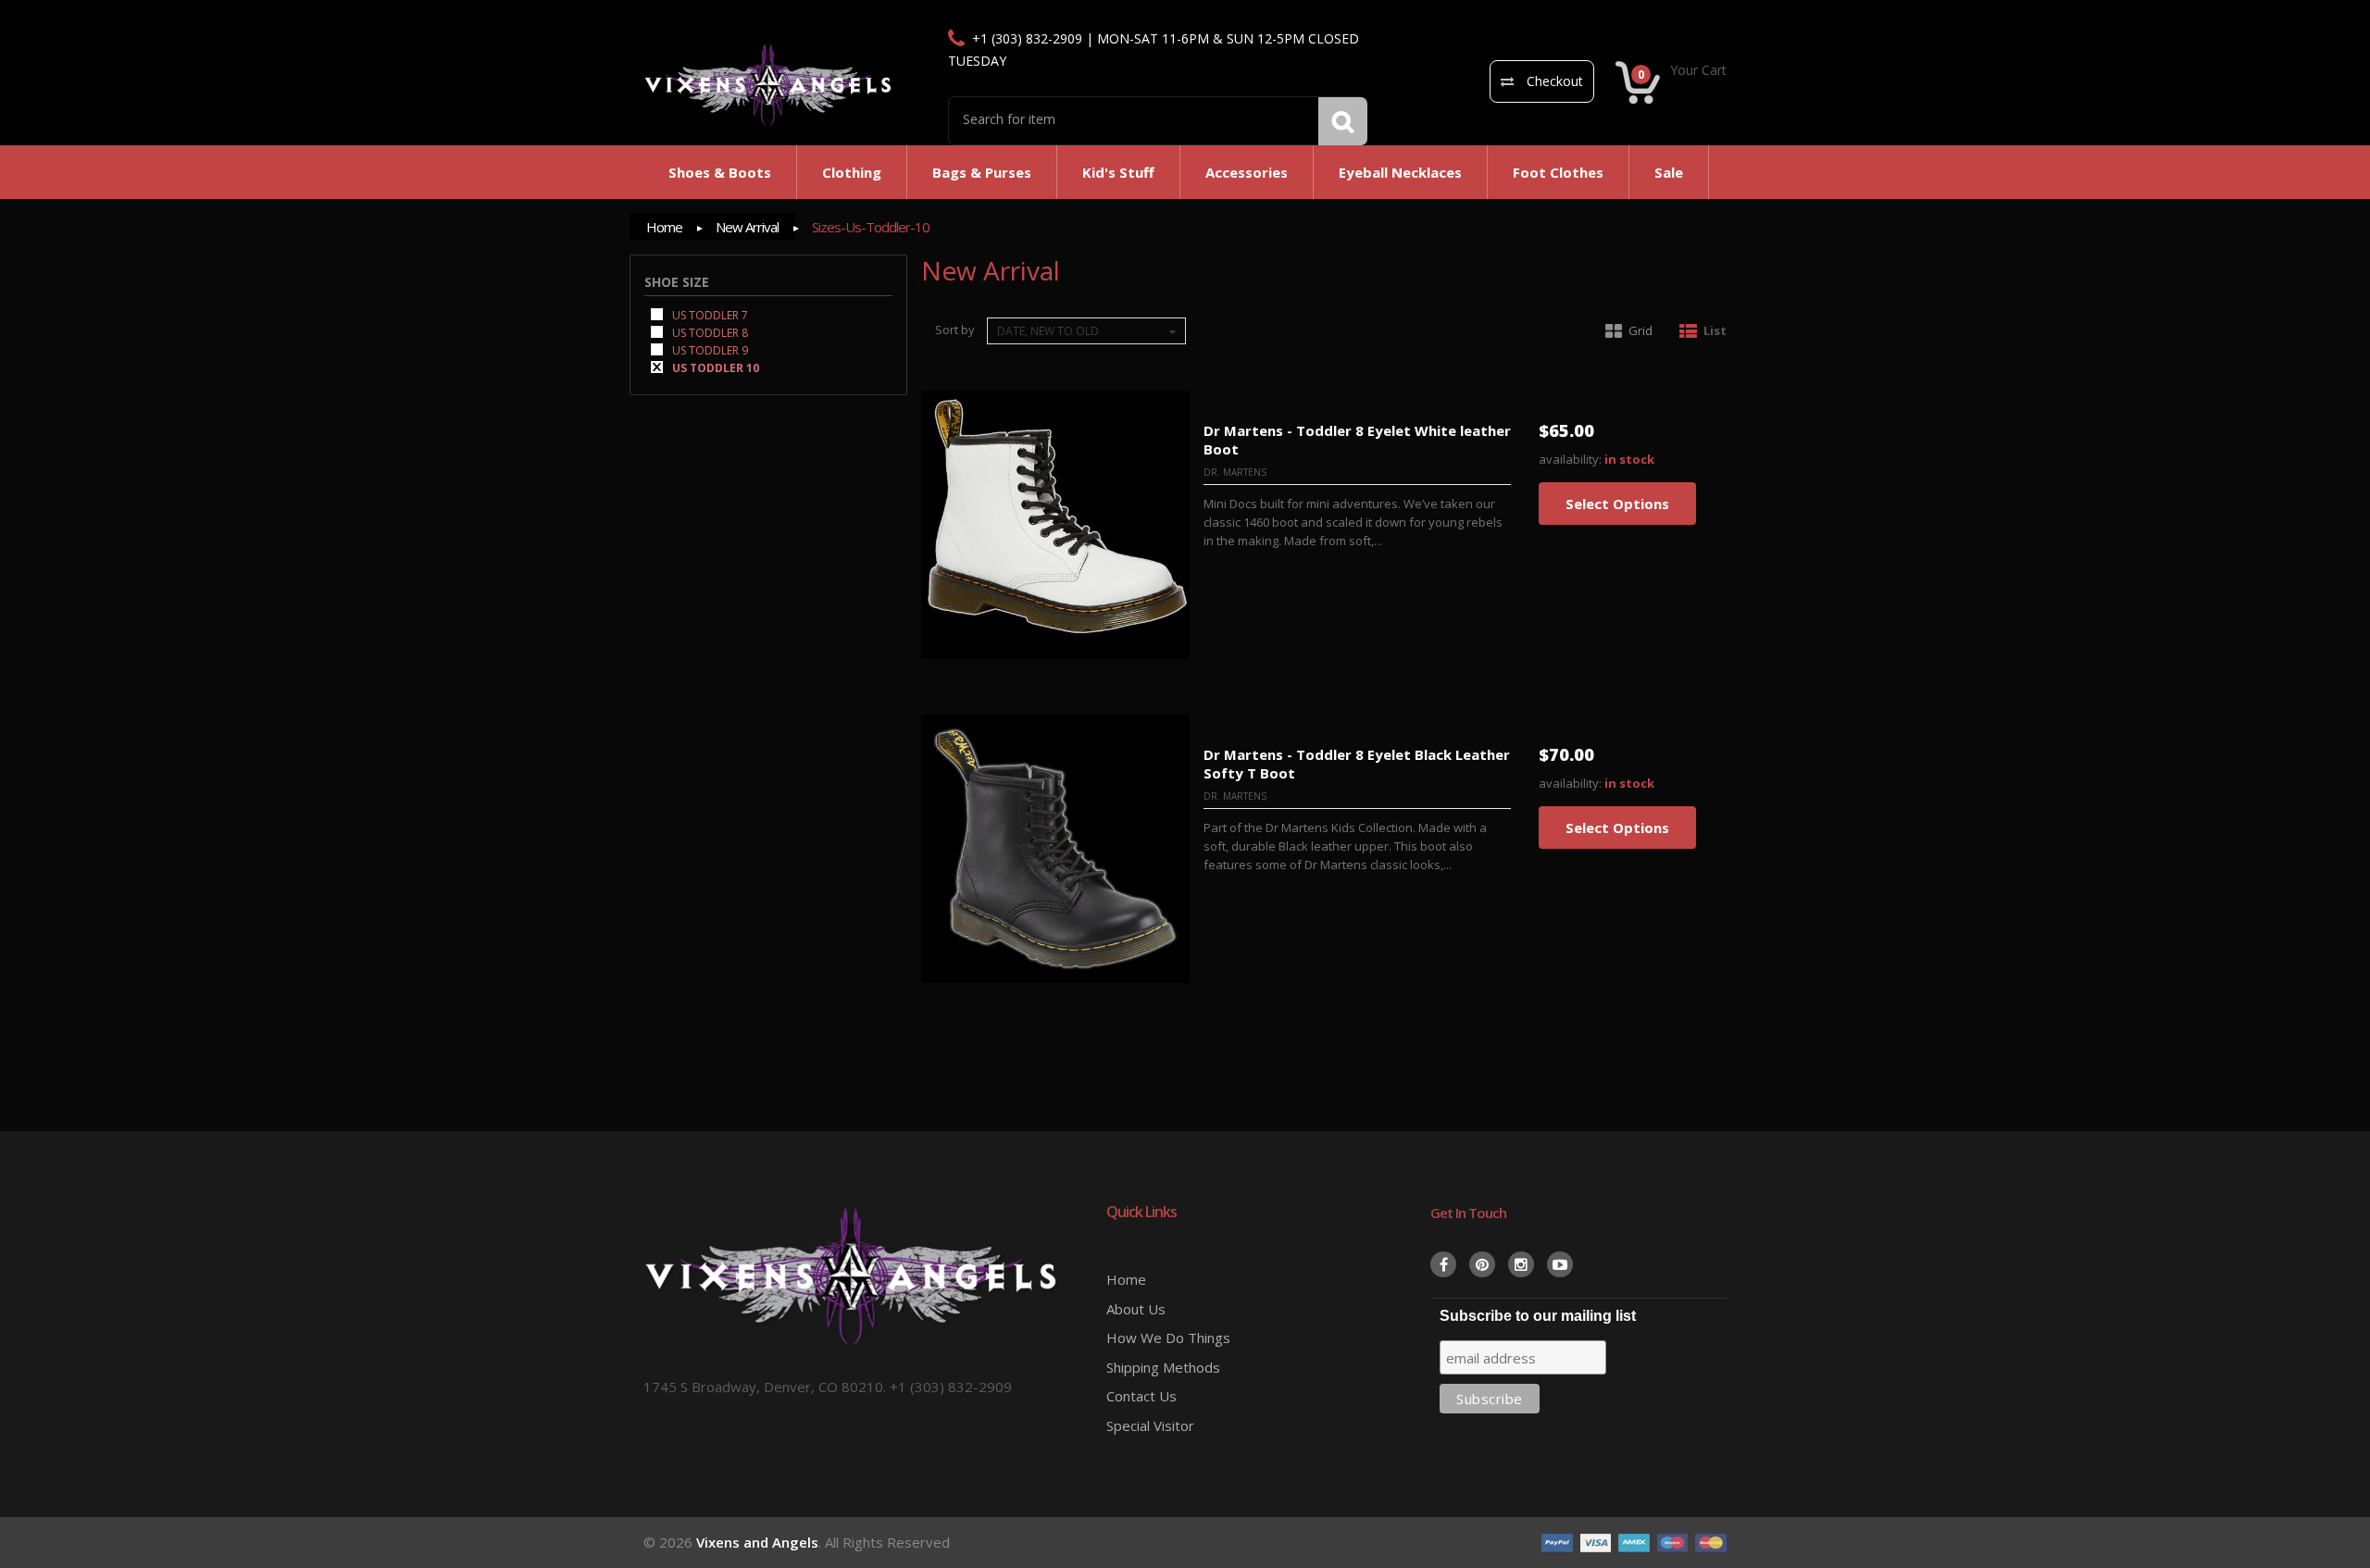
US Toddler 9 (709, 349)
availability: (1570, 460)
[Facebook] (1443, 1264)
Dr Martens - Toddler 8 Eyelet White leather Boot (1357, 440)
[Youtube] (1560, 1264)
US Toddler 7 (709, 314)
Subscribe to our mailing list (1538, 1316)
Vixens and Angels (757, 1542)
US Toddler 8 (709, 332)
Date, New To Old (1048, 331)
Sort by (955, 330)
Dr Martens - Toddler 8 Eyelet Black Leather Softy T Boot (1357, 764)
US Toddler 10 (714, 367)
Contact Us (1141, 1396)
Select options (1617, 504)
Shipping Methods (1163, 1367)
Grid (1640, 330)
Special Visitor (1150, 1425)
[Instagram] (1521, 1264)
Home (664, 227)
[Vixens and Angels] (768, 84)
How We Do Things (1168, 1338)
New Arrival (747, 227)
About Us (1136, 1309)
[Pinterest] (1482, 1264)
